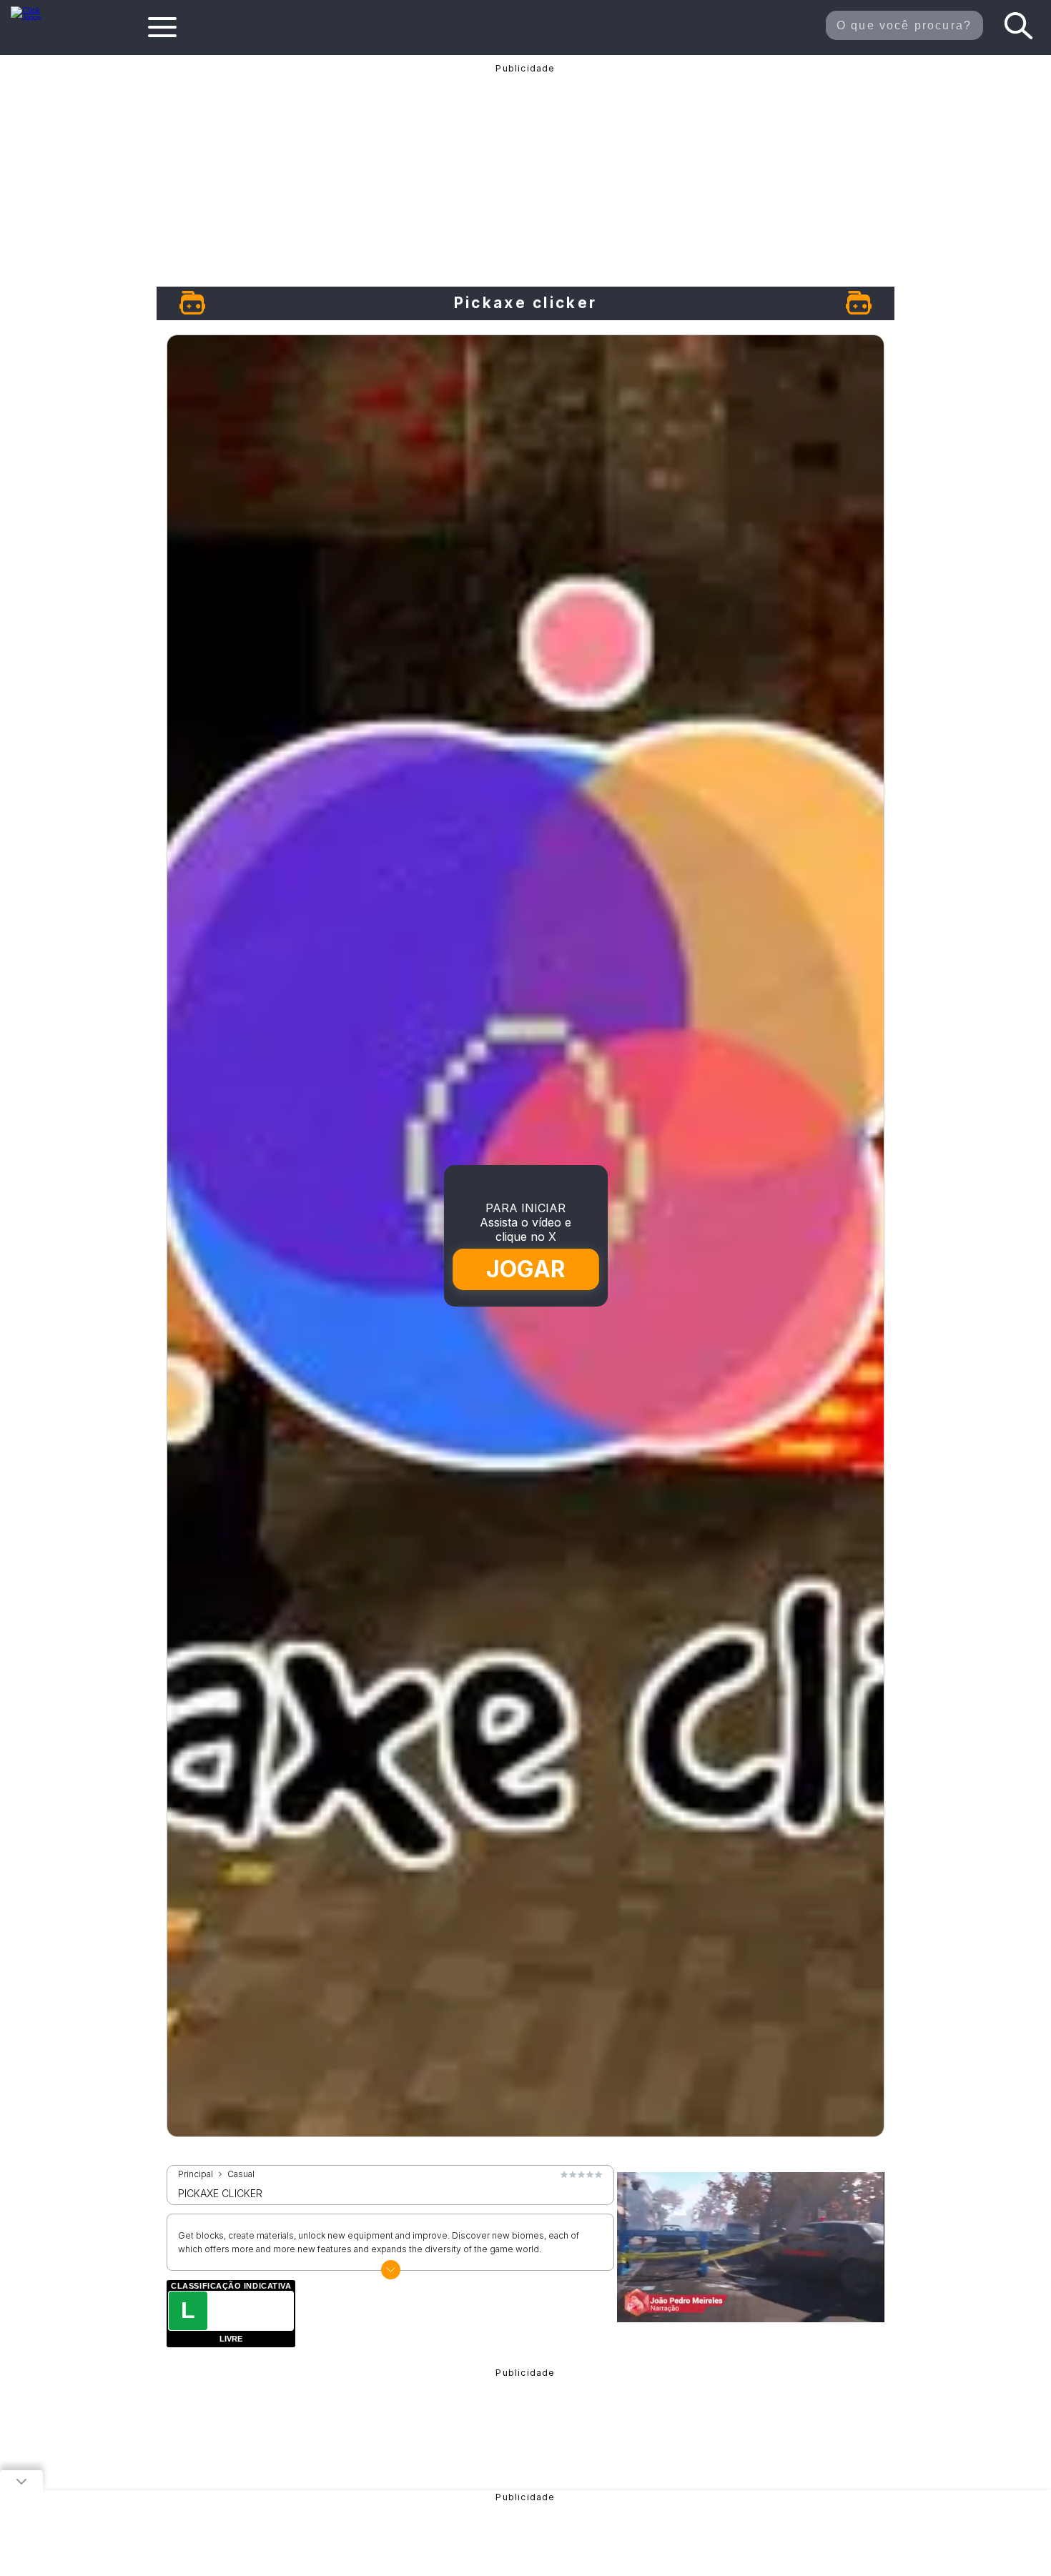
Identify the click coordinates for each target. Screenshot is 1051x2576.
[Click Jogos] (35, 17)
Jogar (527, 1269)
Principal (196, 2174)
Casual (241, 2174)
